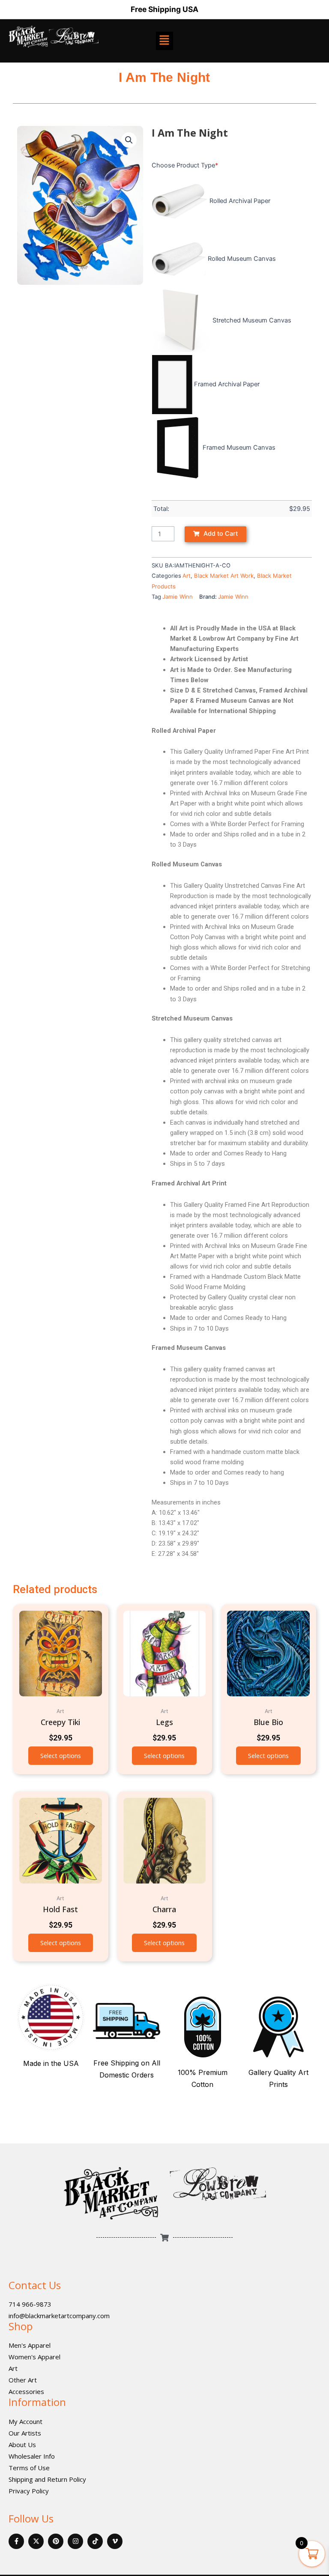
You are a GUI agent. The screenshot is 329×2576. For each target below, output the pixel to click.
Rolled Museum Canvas (242, 259)
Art (187, 576)
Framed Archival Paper (227, 384)
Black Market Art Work (224, 576)
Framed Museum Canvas (239, 448)
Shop (21, 2326)
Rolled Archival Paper (240, 201)
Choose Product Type (185, 165)
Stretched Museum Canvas (252, 320)
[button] (129, 140)
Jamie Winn (178, 597)
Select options (61, 1755)
